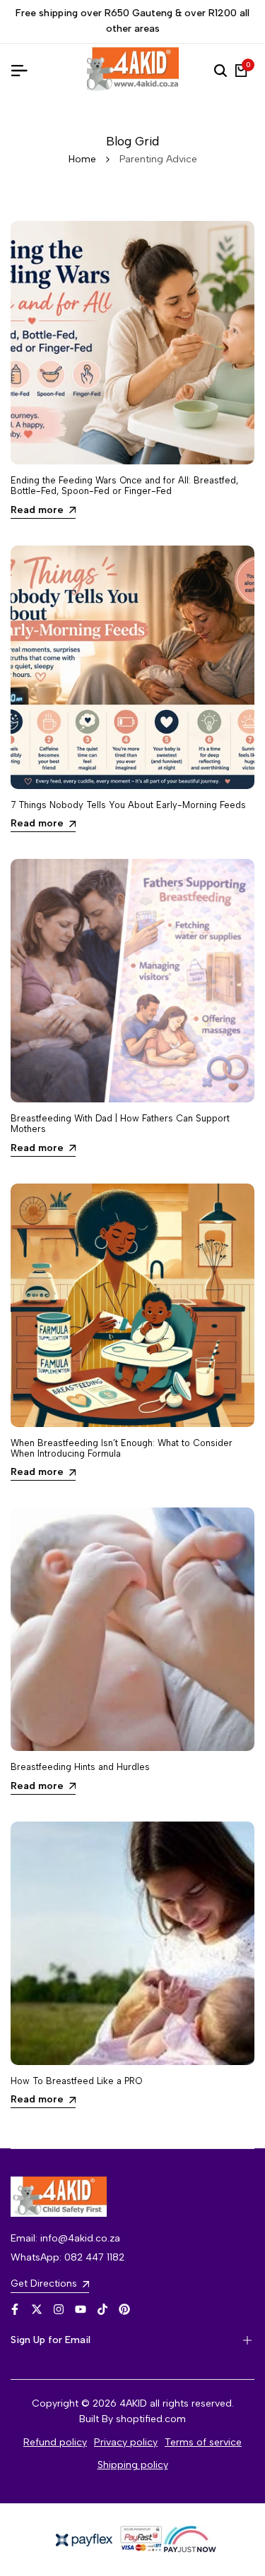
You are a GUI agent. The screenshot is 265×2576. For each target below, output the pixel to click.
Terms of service (203, 2442)
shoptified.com (151, 2419)
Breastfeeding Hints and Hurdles (80, 1767)
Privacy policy (126, 2442)
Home (82, 159)
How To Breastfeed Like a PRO (76, 2081)
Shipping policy (133, 2465)
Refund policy (55, 2442)
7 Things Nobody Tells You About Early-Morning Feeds (128, 805)
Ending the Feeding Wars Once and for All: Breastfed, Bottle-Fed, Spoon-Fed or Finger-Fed (124, 486)
